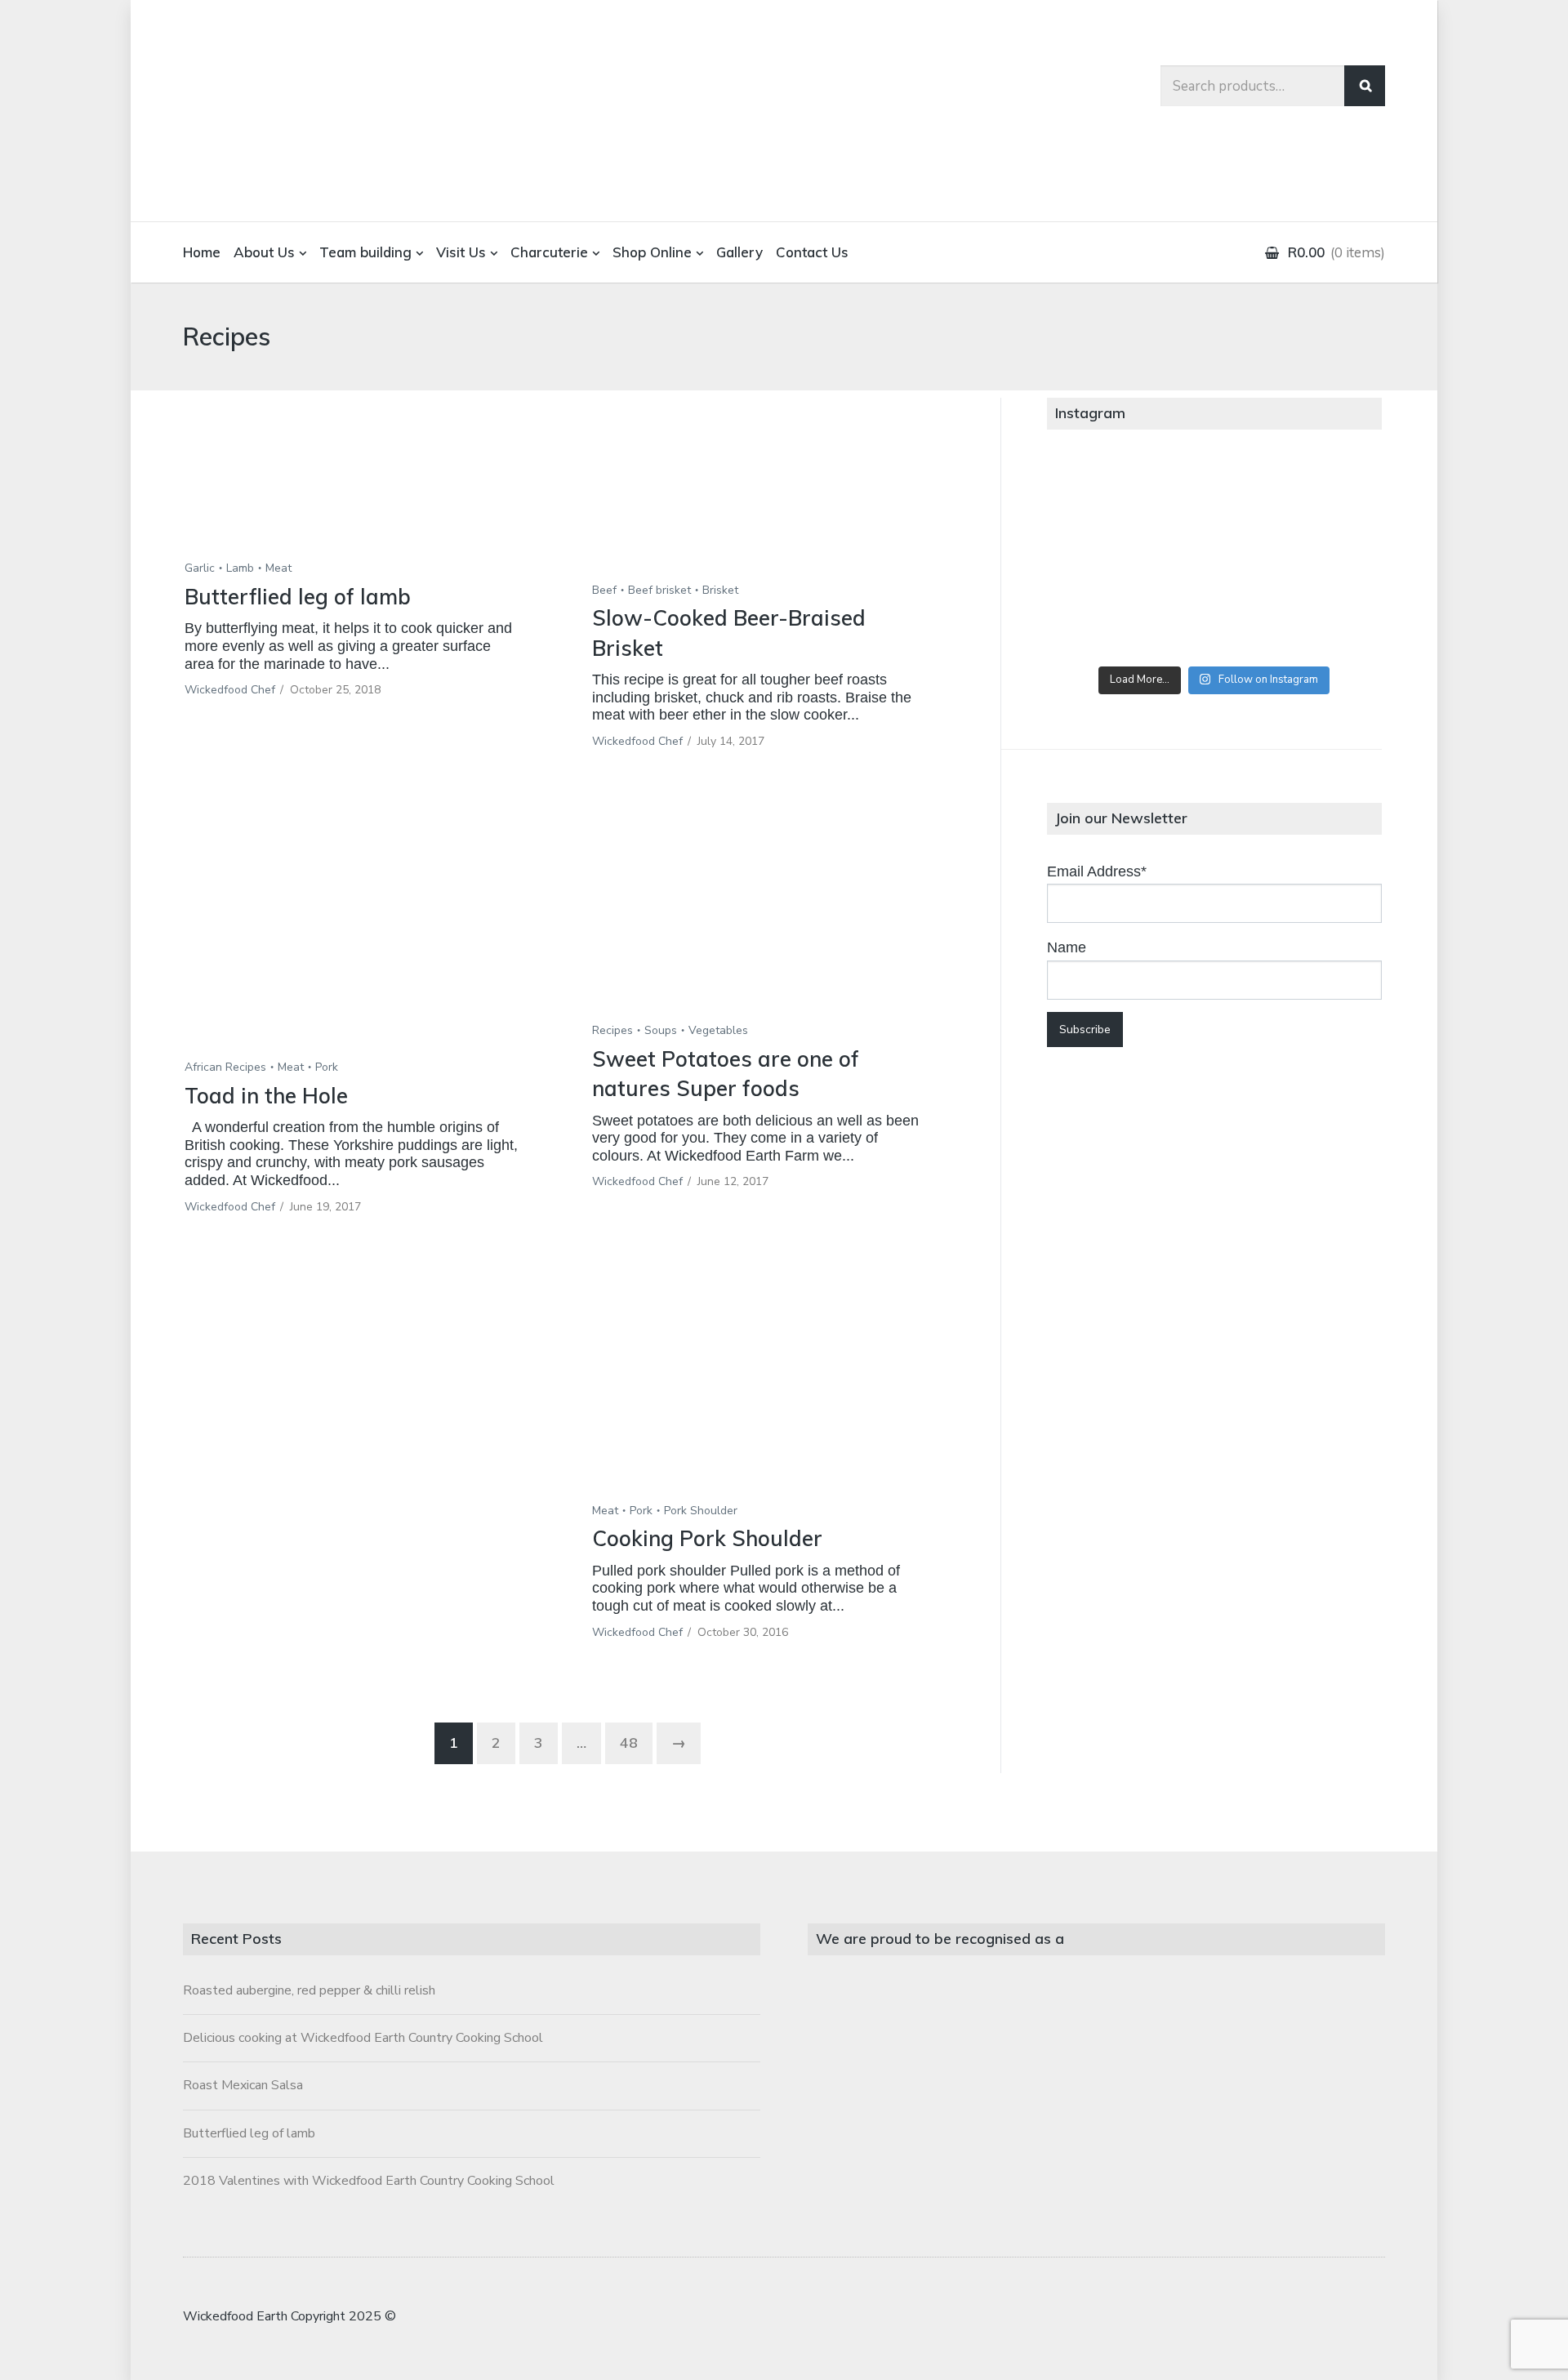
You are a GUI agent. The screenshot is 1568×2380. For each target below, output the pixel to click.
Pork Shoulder (701, 1511)
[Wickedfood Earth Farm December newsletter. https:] (1102, 495)
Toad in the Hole (266, 1096)
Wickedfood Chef (230, 690)
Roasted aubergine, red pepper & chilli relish (309, 1990)
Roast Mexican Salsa (243, 2085)
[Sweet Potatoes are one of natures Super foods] (771, 920)
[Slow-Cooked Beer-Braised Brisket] (771, 499)
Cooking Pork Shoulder (707, 1538)
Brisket (720, 590)
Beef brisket (659, 590)
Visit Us (461, 252)
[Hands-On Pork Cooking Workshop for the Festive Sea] (1326, 495)
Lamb (240, 568)
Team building (365, 252)
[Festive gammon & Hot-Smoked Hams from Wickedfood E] (1214, 622)
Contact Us (812, 252)
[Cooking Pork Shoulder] (771, 1379)
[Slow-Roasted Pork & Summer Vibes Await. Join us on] (1214, 495)
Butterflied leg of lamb (298, 597)
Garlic (200, 568)
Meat (278, 568)
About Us (264, 252)
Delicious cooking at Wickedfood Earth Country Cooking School (363, 2038)
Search (1365, 86)
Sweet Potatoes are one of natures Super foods (726, 1074)
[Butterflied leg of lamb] (364, 488)
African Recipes (225, 1067)
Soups (661, 1030)
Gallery (739, 252)
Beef (604, 590)
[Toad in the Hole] (364, 938)
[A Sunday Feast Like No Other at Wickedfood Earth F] (1326, 622)
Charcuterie (549, 252)
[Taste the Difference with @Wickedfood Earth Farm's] (1102, 622)
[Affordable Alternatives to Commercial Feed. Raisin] (1214, 559)
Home (202, 252)
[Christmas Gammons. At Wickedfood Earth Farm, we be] (1326, 559)
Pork (327, 1067)
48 (629, 1743)
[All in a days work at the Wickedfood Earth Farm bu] (1102, 559)
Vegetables (718, 1030)
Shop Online (652, 252)
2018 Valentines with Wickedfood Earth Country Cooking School (369, 2181)
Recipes (612, 1030)
